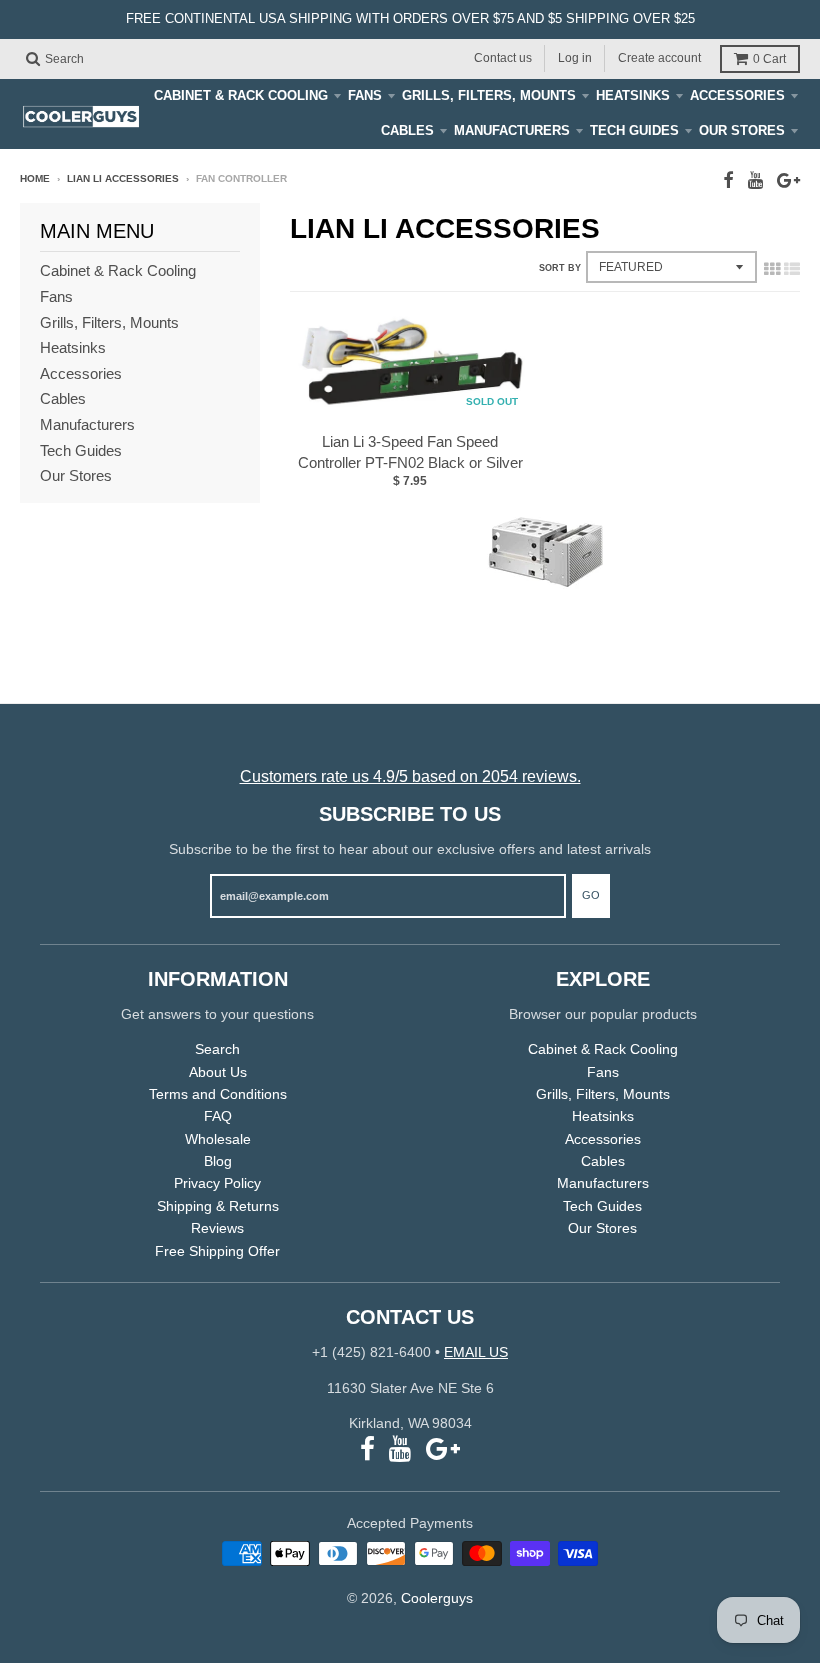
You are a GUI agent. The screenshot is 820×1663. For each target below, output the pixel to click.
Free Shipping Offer (217, 1251)
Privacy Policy (217, 1183)
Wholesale (218, 1139)
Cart (769, 59)
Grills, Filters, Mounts (489, 95)
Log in (575, 58)
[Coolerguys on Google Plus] (788, 180)
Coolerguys (437, 1598)
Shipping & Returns (218, 1206)
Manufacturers (512, 130)
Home (35, 178)
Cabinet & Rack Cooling (241, 95)
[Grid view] (772, 269)
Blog (218, 1161)
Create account (659, 58)
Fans (365, 95)
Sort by (560, 268)
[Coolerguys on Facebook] (728, 180)
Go (591, 895)
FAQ (218, 1116)
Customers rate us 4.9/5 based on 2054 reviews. (410, 776)
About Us (218, 1072)
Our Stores (742, 130)
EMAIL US (476, 1352)
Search (217, 1049)
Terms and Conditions (218, 1094)
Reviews (217, 1228)
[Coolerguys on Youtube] (755, 180)
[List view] (792, 269)
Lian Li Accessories (123, 178)
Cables (407, 130)
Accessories (737, 95)
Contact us (503, 58)
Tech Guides (634, 130)
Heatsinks (633, 95)
